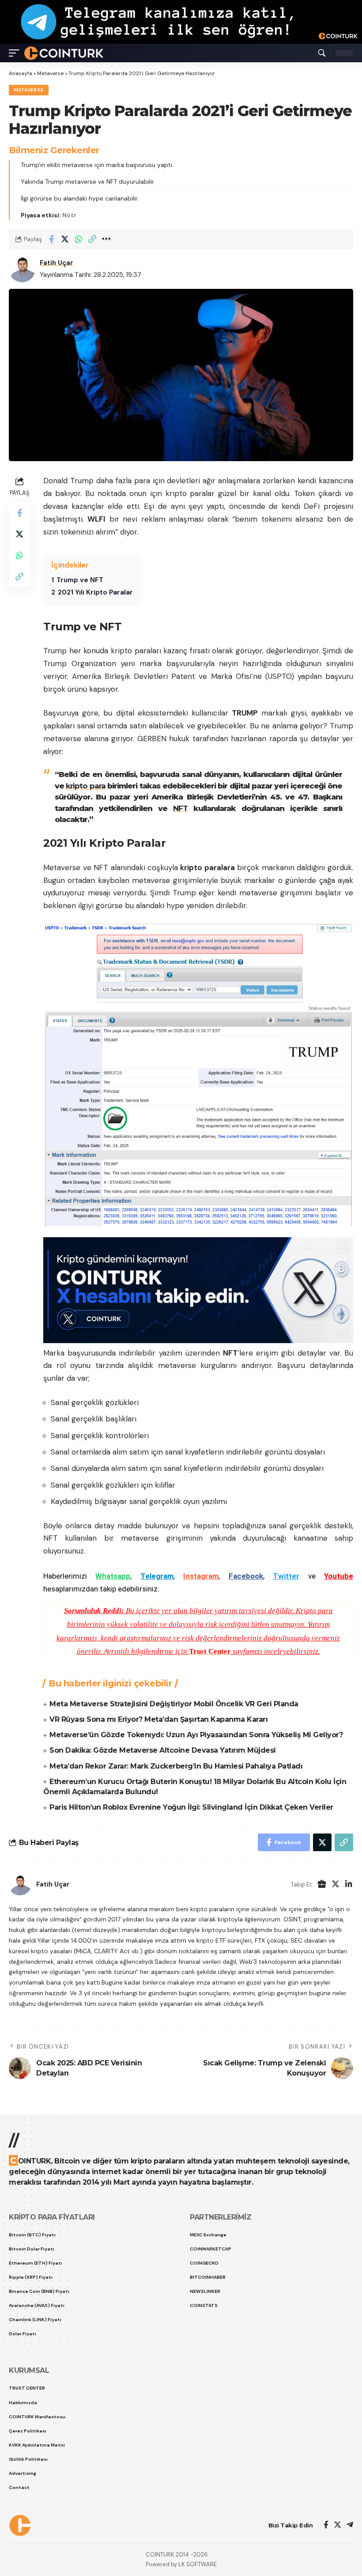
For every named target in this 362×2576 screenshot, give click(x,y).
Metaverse (50, 73)
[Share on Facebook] (51, 239)
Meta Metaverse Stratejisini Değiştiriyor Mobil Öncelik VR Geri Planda (174, 1704)
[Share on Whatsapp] (79, 239)
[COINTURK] (64, 53)
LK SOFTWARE (198, 2564)
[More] (106, 239)
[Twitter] (336, 1885)
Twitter (286, 1576)
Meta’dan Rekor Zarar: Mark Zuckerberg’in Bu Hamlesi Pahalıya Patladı (176, 1766)
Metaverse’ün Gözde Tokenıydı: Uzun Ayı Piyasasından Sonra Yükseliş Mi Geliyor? (196, 1735)
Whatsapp (113, 1576)
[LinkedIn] (349, 1885)
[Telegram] (350, 2525)
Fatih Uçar (57, 263)
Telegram (157, 1576)
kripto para (86, 786)
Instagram (201, 1576)
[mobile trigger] (16, 53)
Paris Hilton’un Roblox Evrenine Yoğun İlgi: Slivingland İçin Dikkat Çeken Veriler (191, 1807)
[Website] (322, 1885)
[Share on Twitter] (65, 239)
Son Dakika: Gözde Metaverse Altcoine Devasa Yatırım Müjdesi (163, 1750)
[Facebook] (326, 2525)
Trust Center (210, 1651)
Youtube (339, 1576)
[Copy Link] (92, 239)
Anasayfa (21, 73)
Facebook (246, 1576)
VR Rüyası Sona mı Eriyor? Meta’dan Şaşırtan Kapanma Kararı (158, 1719)
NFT (180, 808)
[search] (322, 53)
